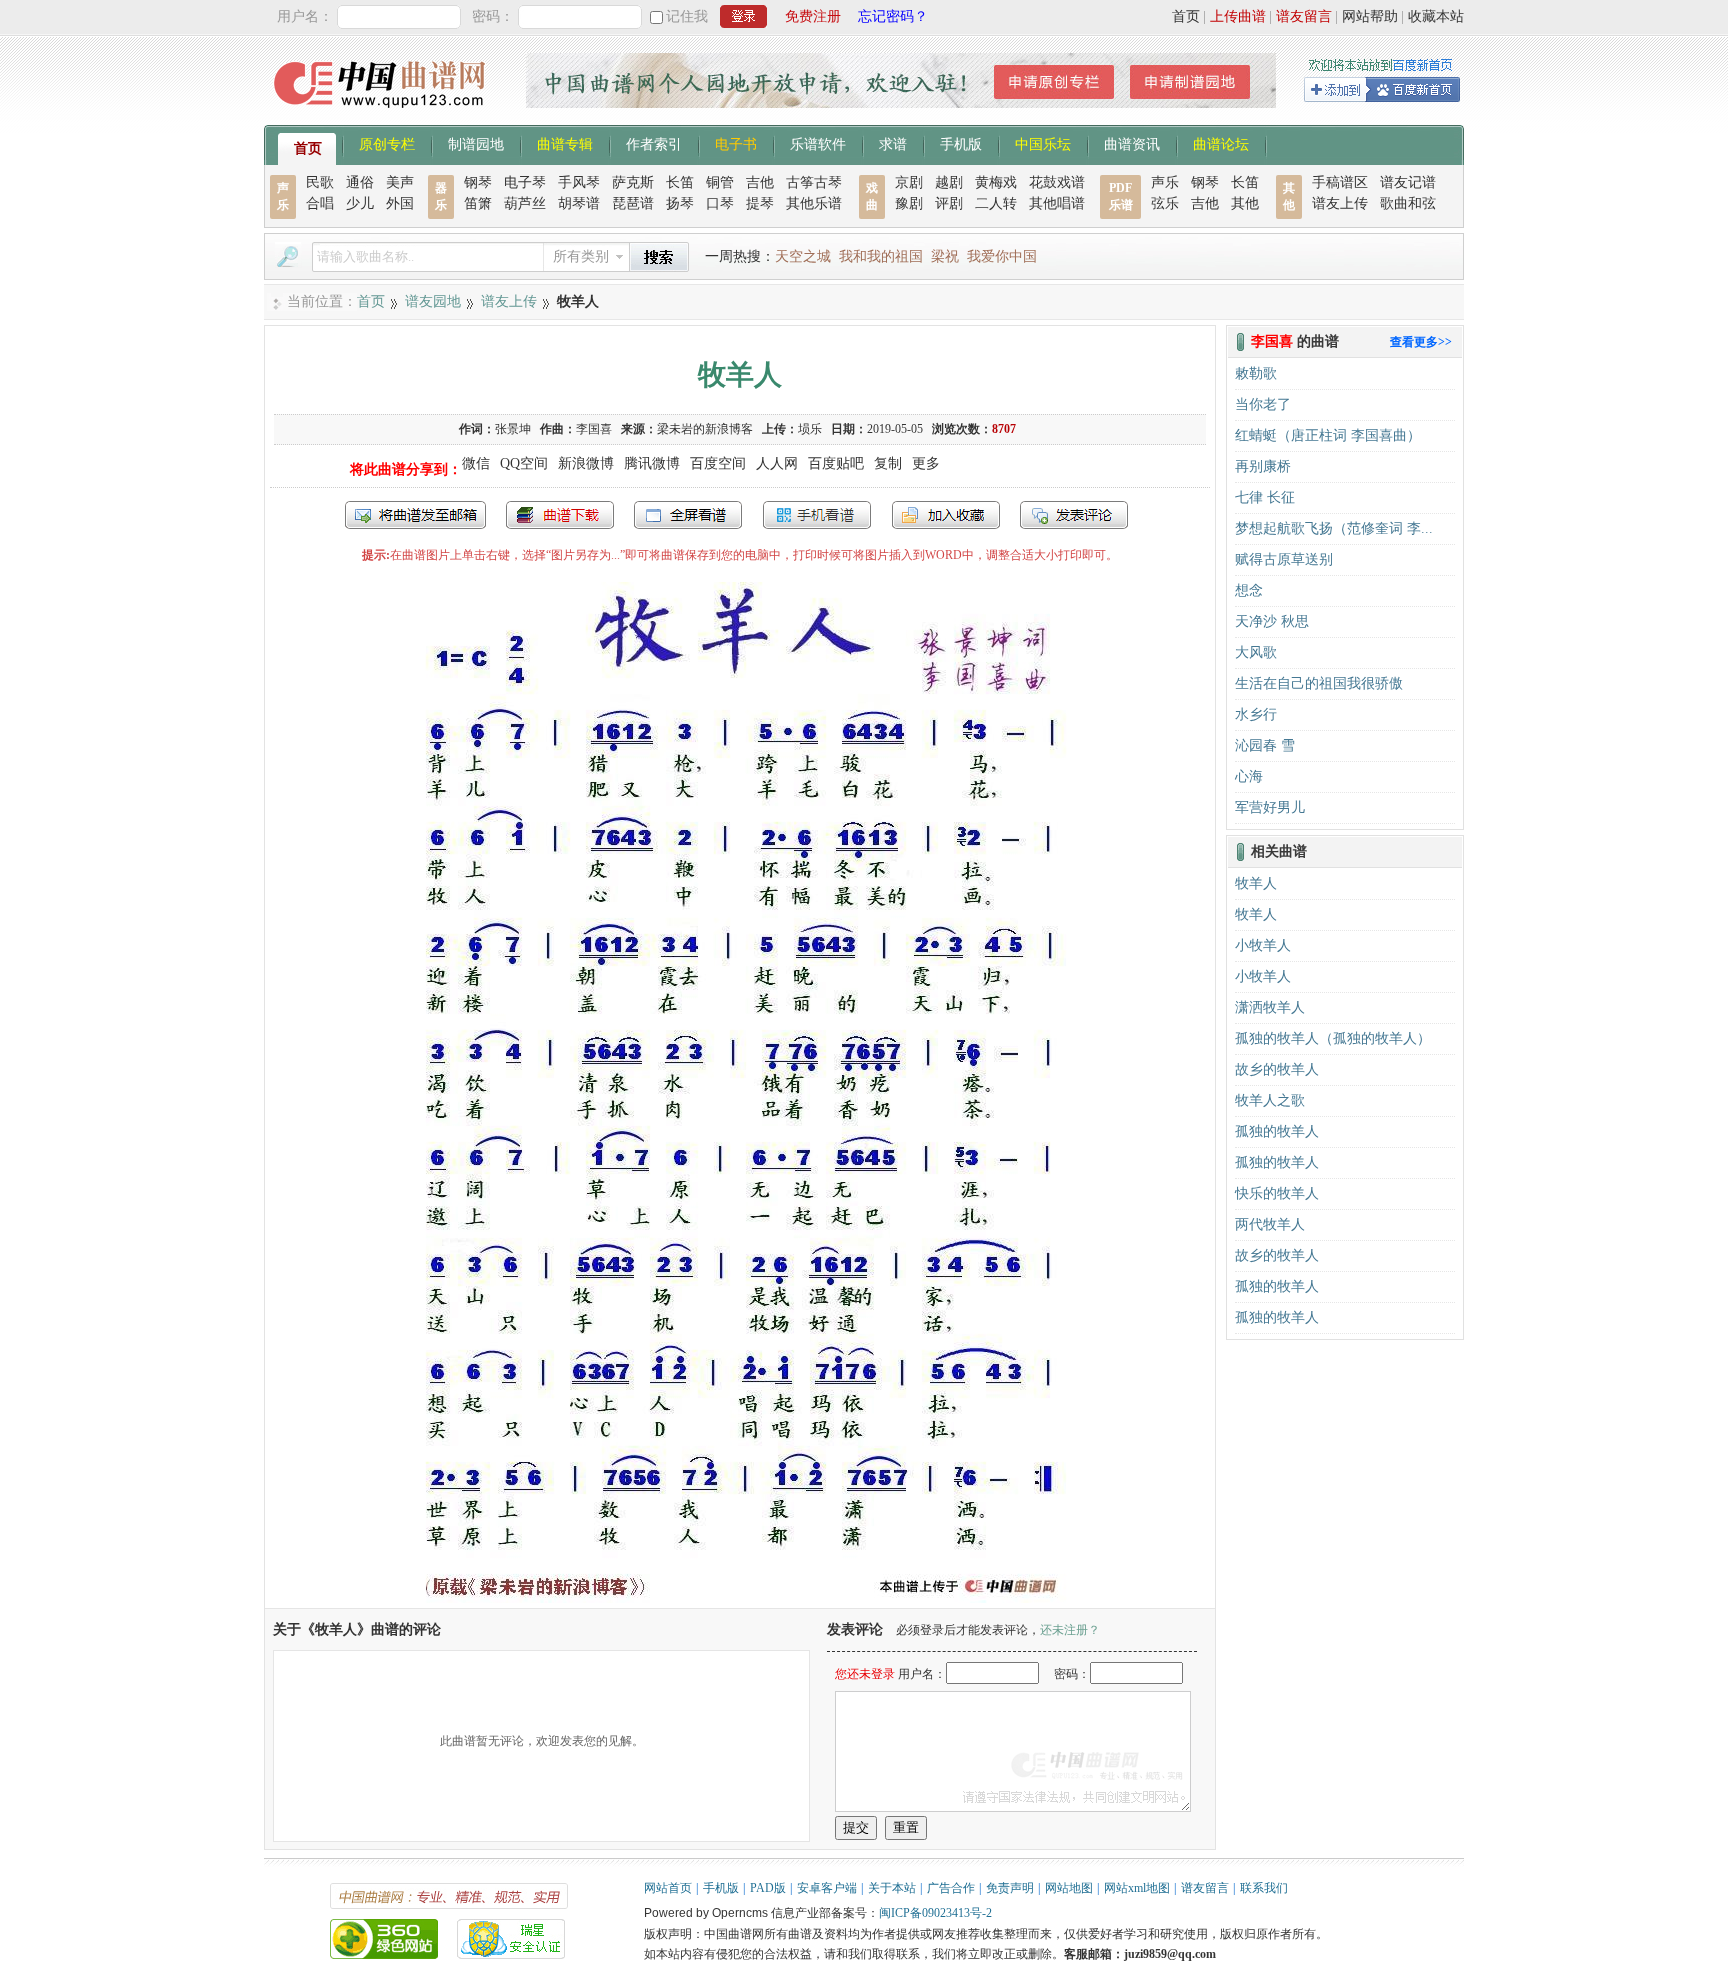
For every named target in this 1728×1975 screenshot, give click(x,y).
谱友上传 (1340, 203)
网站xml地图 (1137, 1888)
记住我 (687, 16)
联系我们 (1264, 1888)
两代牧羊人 (1270, 1224)
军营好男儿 (1270, 807)
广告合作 (951, 1888)
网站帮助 (1370, 16)
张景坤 (513, 429)
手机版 (961, 143)
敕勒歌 (1256, 373)
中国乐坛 (1043, 143)
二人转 (996, 203)
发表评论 (1074, 515)
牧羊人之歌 (1270, 1100)
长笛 (680, 182)
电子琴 (525, 182)
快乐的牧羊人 (1277, 1193)
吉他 (760, 182)
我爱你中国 (1002, 256)
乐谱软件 (818, 143)
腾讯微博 (652, 463)
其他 (1245, 203)
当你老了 (1263, 404)
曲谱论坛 (1221, 143)
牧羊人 (1256, 883)
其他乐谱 (814, 203)
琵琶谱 (633, 203)
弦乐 (1165, 203)
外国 (400, 203)
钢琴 (478, 182)
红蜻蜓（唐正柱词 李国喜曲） (1328, 435)
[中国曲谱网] (382, 114)
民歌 (320, 182)
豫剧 (909, 203)
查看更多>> (1421, 342)
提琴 (760, 203)
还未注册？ (1070, 1630)
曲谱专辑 (565, 143)
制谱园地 (476, 143)
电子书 (736, 143)
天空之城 (803, 256)
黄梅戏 (996, 182)
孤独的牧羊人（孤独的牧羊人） (1333, 1038)
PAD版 (768, 1888)
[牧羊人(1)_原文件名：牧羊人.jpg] (740, 1598)
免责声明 (1010, 1888)
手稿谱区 (1340, 182)
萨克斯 (633, 182)
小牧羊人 (1263, 945)
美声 (400, 182)
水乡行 (1256, 714)
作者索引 (654, 143)
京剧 (909, 182)
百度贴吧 (836, 463)
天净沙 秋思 (1272, 621)
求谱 (893, 143)
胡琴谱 (579, 203)
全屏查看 (688, 515)
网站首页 (668, 1888)
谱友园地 (433, 301)
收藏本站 (1436, 16)
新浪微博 (586, 463)
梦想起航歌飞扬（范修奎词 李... (1334, 528)
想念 (1249, 590)
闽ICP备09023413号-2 (935, 1913)
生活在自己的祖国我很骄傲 (1319, 683)
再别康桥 (1263, 466)
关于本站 (892, 1888)
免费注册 (813, 16)
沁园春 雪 (1265, 745)
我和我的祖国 (881, 256)
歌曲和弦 (1408, 203)
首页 (1186, 16)
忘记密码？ (893, 16)
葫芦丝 (525, 203)
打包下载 (560, 515)
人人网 (777, 463)
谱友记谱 (1408, 182)
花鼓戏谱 (1057, 182)
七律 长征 (1265, 497)
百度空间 (718, 463)
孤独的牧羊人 (1277, 1131)
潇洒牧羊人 (1270, 1007)
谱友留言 (1304, 16)
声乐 (1165, 182)
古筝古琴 (814, 182)
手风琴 (579, 182)
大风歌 (1256, 652)
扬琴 (680, 203)
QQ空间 (524, 463)
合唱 (320, 203)
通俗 (360, 182)
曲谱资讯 (1132, 143)
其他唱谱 (1057, 203)
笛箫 (478, 203)
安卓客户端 (827, 1888)
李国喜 (594, 429)
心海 (1249, 776)
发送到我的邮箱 (415, 515)
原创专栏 (387, 143)
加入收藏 (946, 515)
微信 (476, 463)
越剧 (949, 182)
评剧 (949, 203)
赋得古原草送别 (1284, 559)
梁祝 (945, 256)
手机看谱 (817, 515)
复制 (888, 463)
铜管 (720, 182)
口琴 (720, 203)
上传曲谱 (1238, 16)
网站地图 (1069, 1888)
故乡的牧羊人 (1277, 1069)
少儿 (360, 203)
